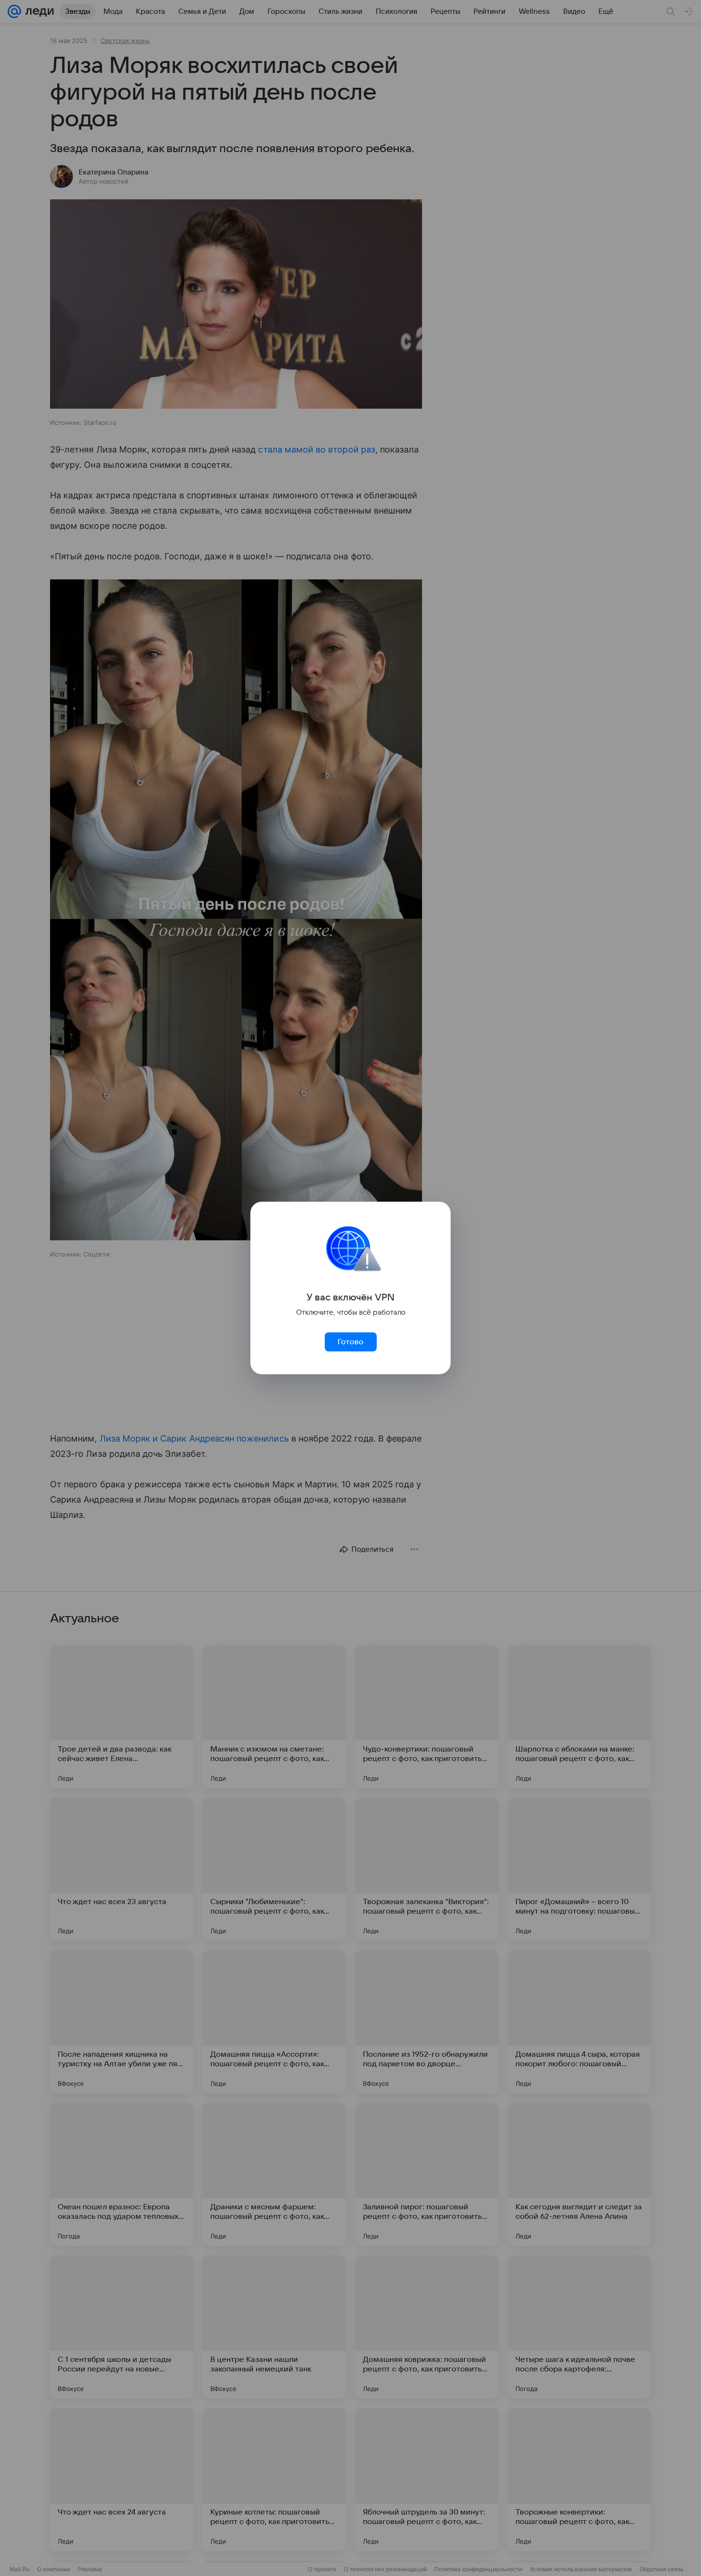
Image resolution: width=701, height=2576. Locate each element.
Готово (350, 1342)
